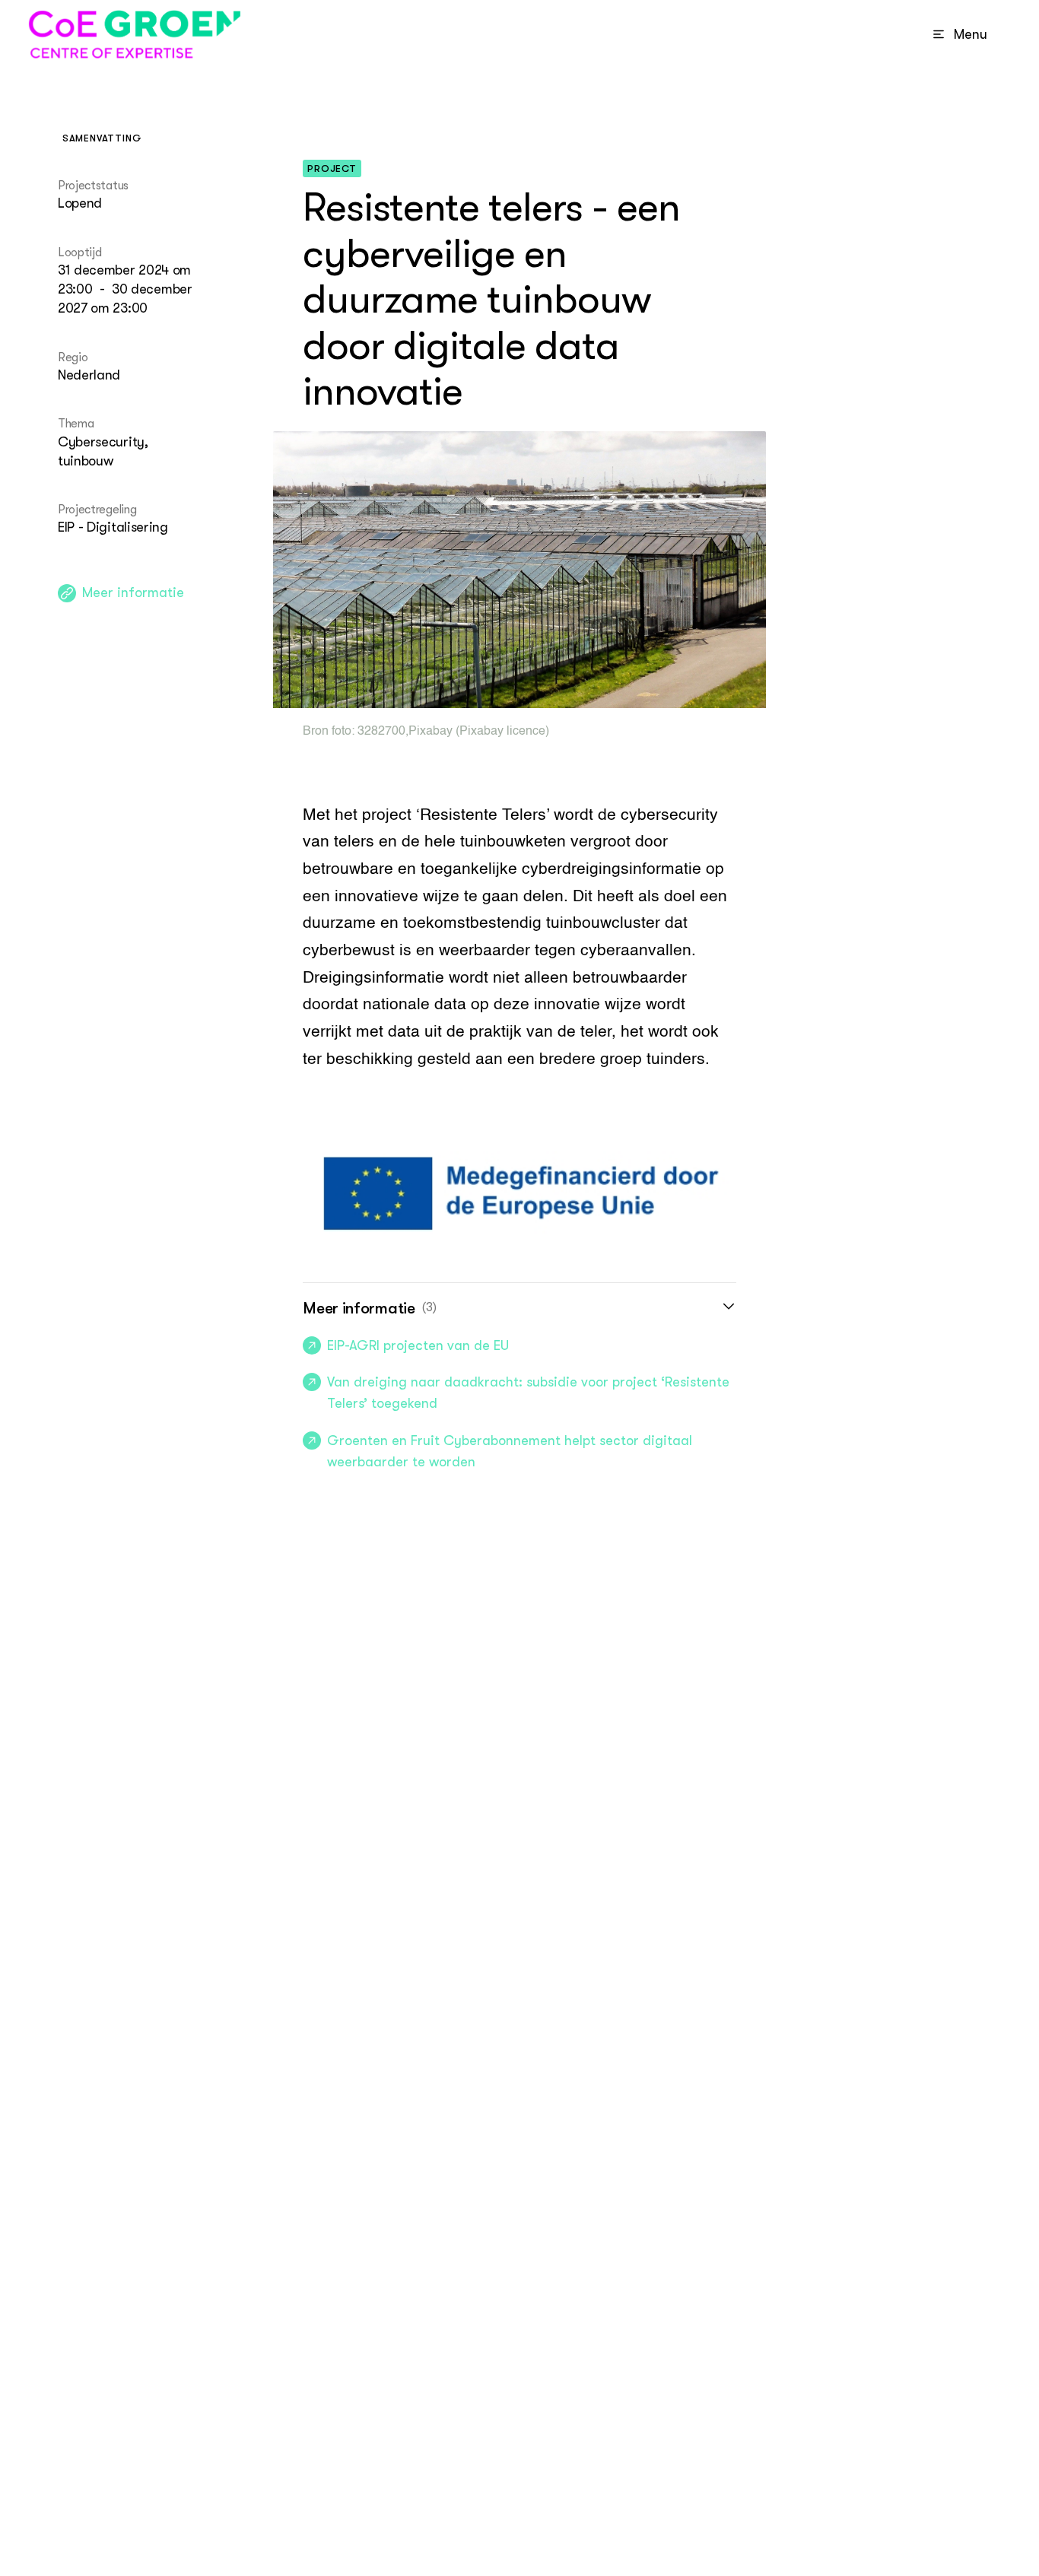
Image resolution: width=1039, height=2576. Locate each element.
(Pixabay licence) (501, 732)
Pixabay (431, 732)
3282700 (381, 732)
